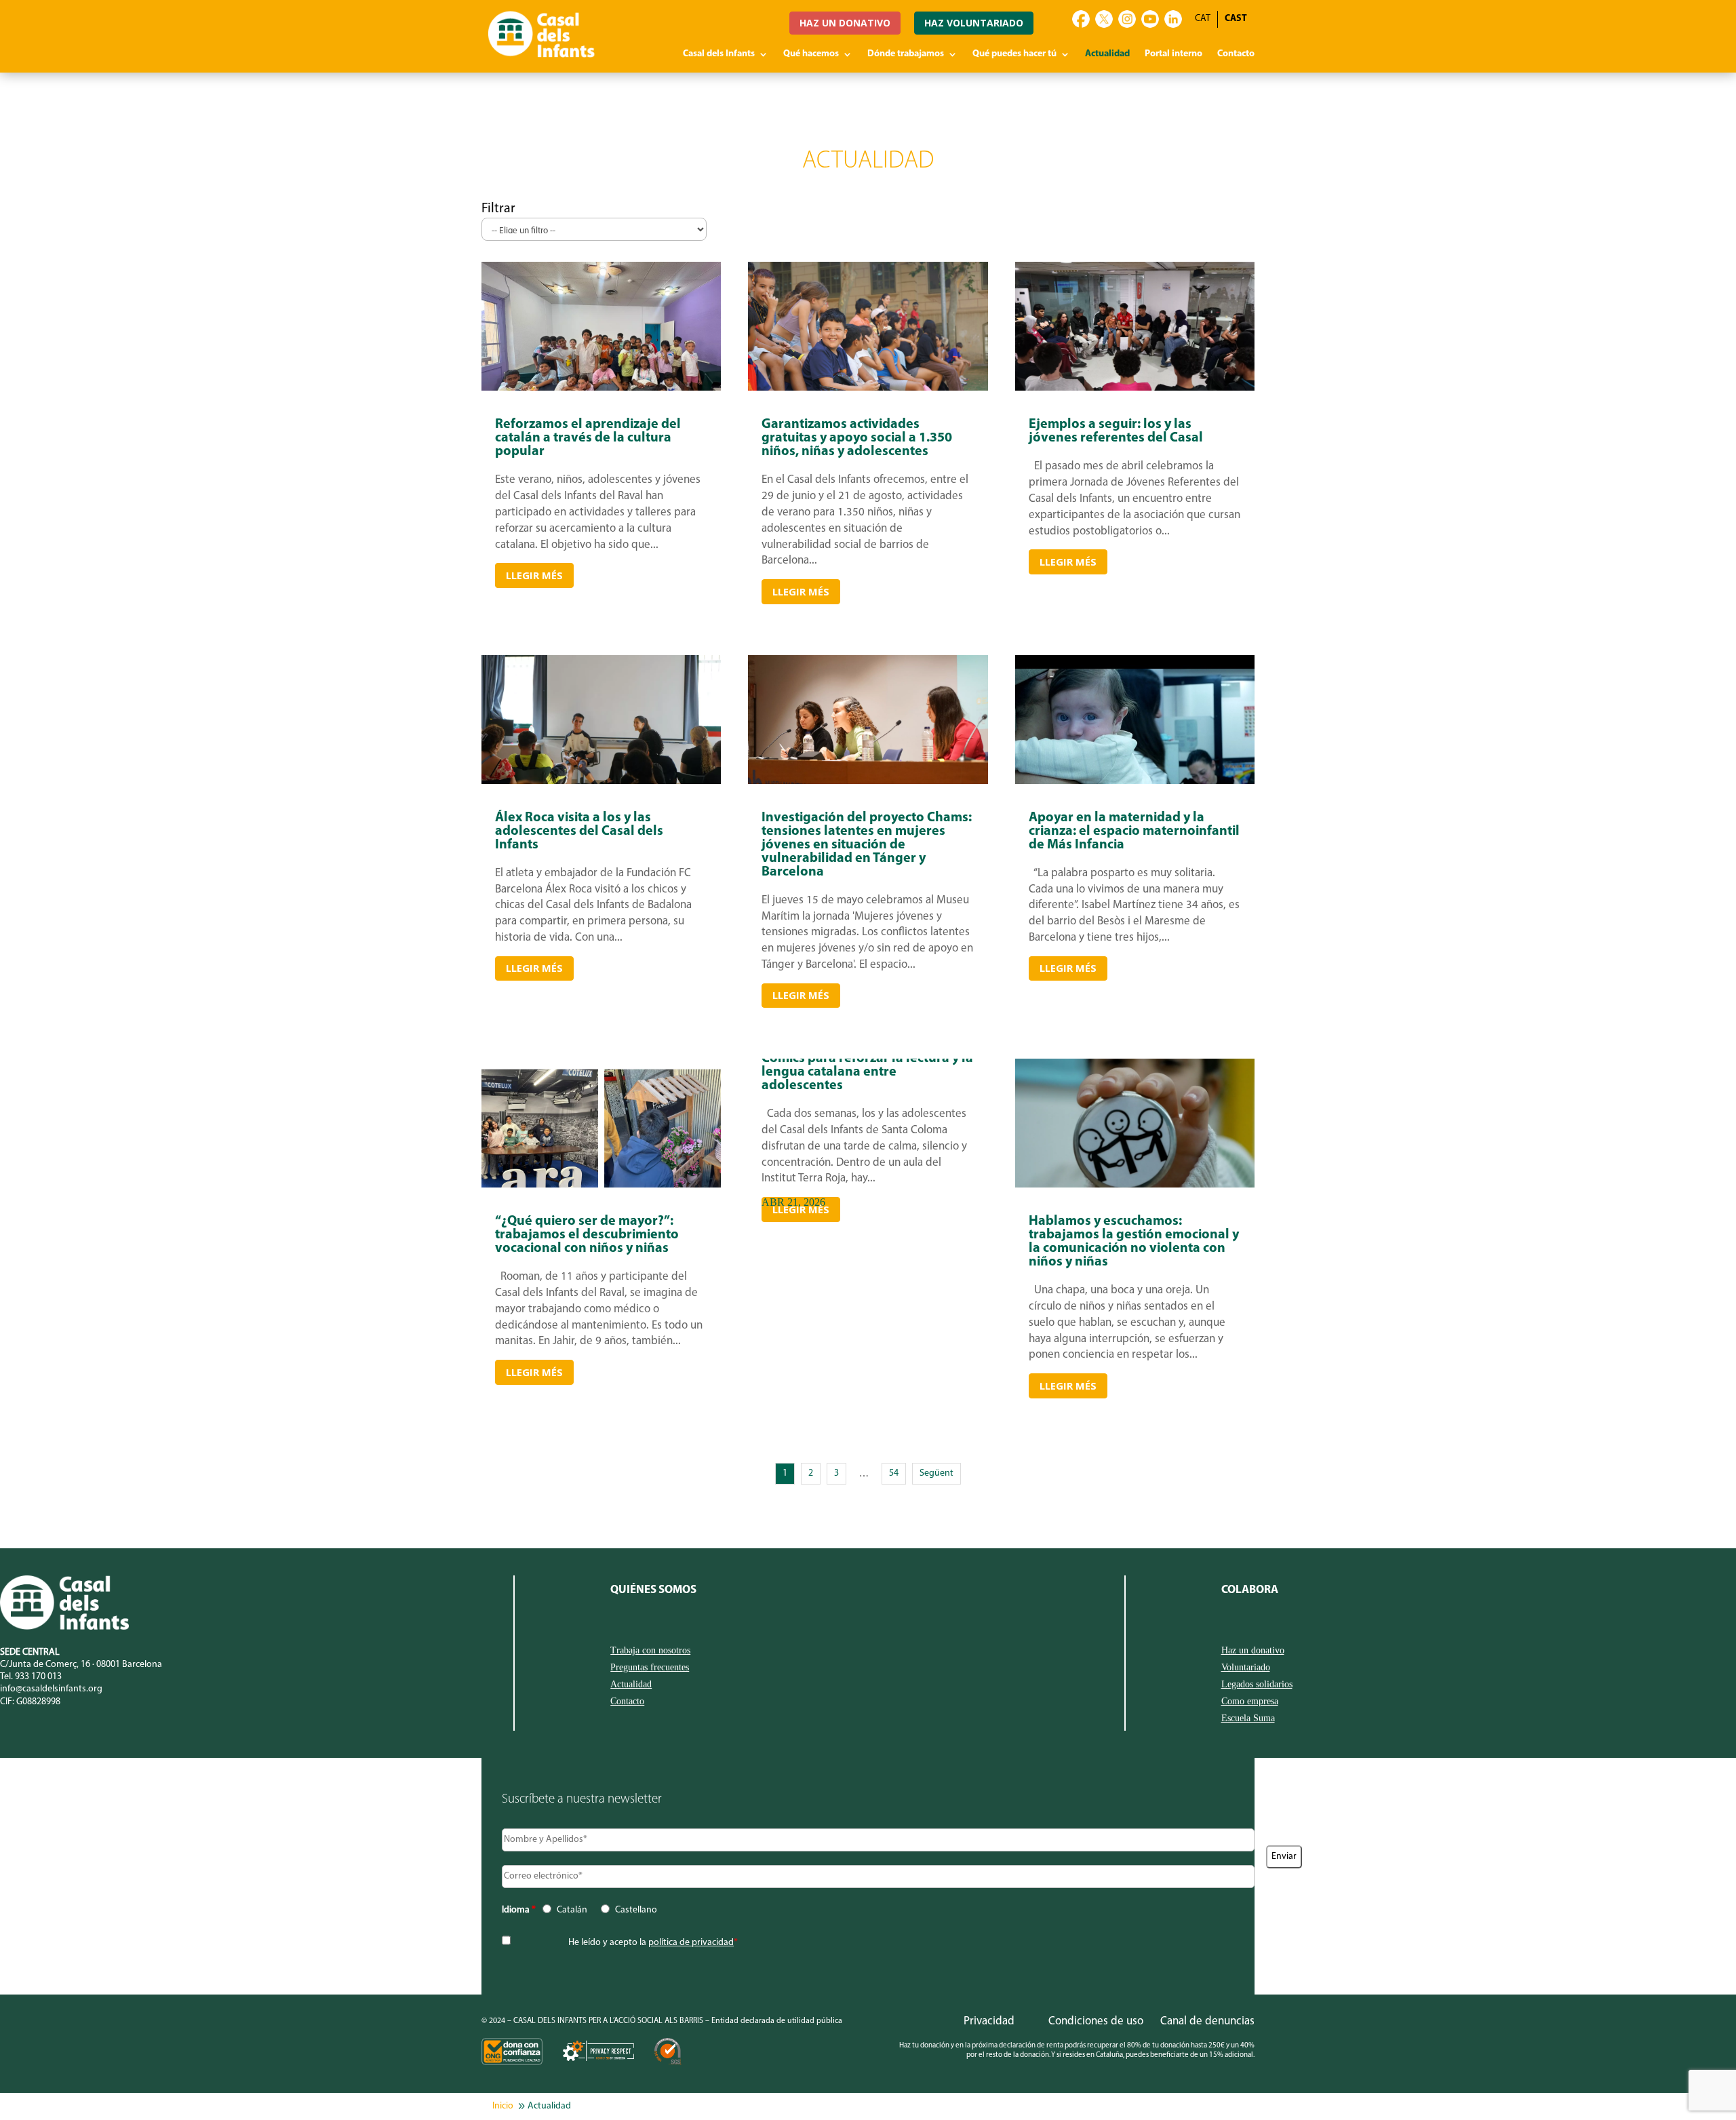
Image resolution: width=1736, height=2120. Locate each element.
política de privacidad (691, 1943)
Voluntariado (1246, 1668)
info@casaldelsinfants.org (51, 1689)
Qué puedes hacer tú (1014, 54)
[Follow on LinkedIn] (1173, 19)
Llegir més (534, 575)
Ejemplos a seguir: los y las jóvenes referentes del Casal (1135, 511)
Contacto (1236, 54)
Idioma (519, 1910)
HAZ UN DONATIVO (845, 23)
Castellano (636, 1910)
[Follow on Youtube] (1150, 19)
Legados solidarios (1257, 1685)
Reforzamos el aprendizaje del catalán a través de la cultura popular (601, 511)
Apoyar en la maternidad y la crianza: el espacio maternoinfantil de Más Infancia (1135, 909)
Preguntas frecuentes (650, 1668)
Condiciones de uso (1096, 2021)
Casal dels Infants (719, 54)
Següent (936, 1473)
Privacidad (989, 2021)
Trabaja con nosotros (650, 1651)
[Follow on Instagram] (1127, 19)
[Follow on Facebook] (1081, 19)
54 (894, 1473)
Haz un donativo (1253, 1651)
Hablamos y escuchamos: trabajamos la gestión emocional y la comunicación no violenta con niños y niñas (1135, 1306)
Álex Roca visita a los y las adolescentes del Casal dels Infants (601, 909)
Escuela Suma (1248, 1719)
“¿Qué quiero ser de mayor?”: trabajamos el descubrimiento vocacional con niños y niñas (601, 1306)
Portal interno (1173, 54)
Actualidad (1107, 54)
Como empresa (1250, 1702)
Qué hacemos (811, 54)
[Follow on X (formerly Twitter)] (1104, 19)
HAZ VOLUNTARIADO (974, 23)
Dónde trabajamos (906, 54)
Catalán (572, 1910)
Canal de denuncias (1207, 2021)
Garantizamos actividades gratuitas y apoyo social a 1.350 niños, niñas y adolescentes (868, 511)
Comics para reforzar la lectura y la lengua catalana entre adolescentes (868, 1137)
